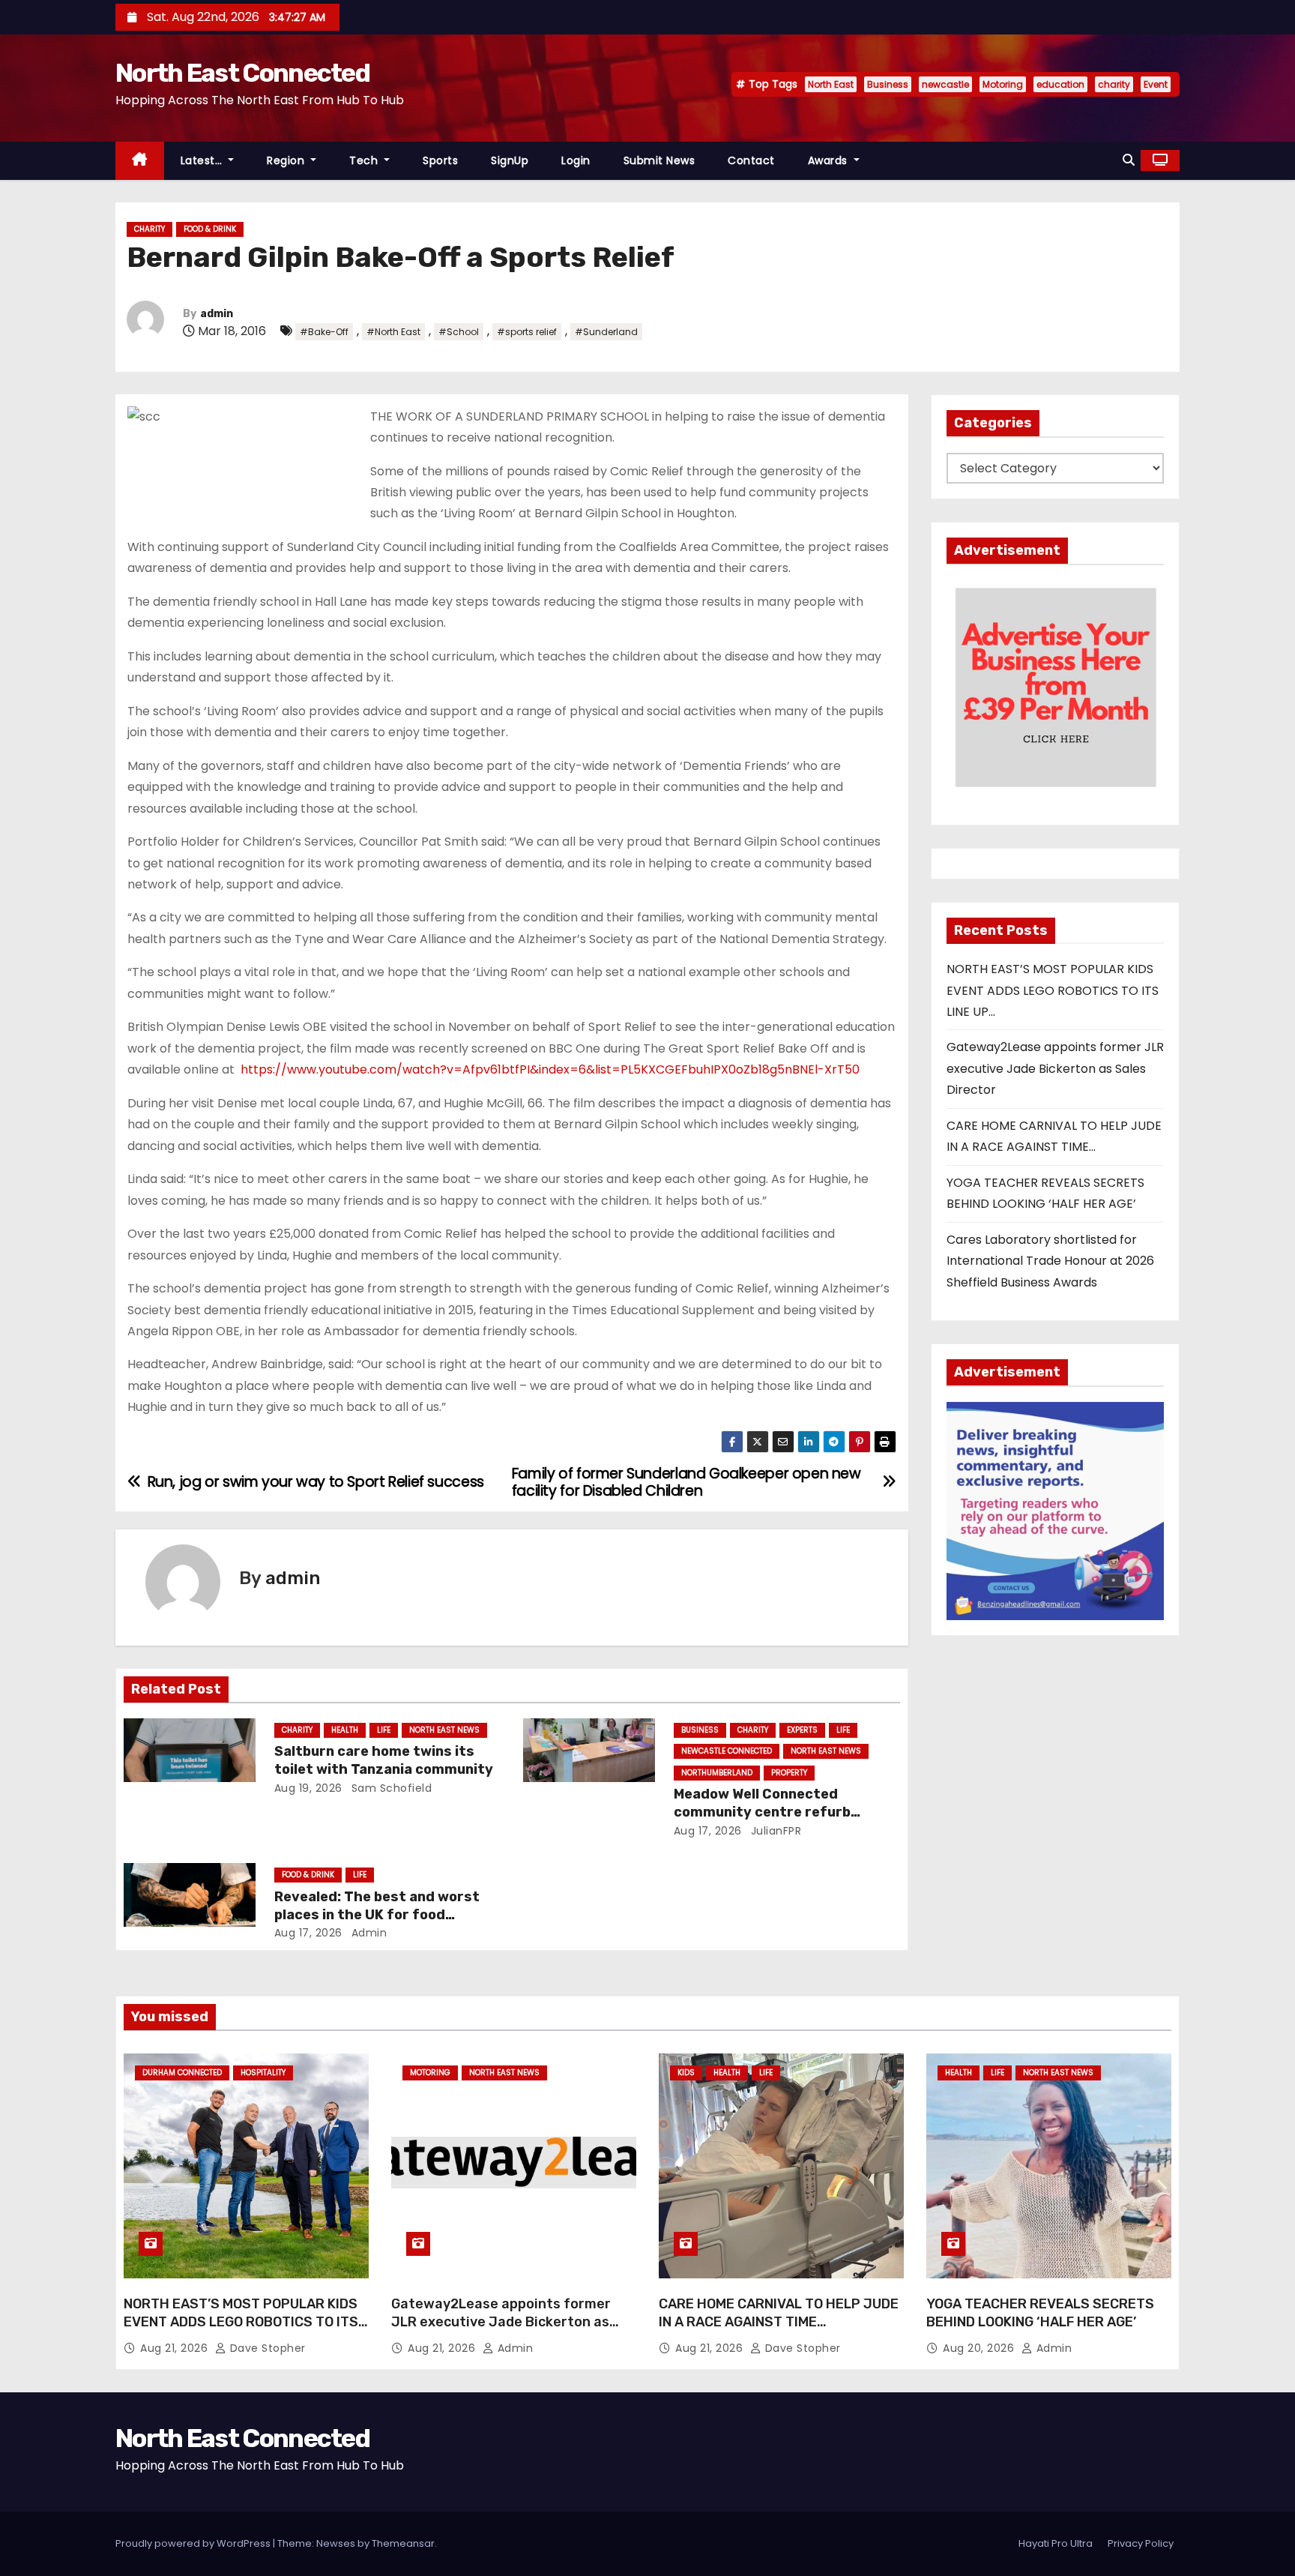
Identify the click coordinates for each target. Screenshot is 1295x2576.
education (1060, 84)
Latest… (203, 160)
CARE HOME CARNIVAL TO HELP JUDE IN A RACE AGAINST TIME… (779, 2313)
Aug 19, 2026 (308, 1788)
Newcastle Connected (727, 1751)
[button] (1129, 160)
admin (217, 314)
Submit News (659, 160)
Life (384, 1730)
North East (831, 84)
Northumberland (717, 1773)
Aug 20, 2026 (980, 2348)
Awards (830, 160)
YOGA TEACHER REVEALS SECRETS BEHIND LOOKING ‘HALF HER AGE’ (1040, 2313)
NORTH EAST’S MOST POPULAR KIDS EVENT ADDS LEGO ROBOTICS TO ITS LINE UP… (1053, 990)
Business (888, 84)
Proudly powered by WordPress (194, 2543)
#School (459, 332)
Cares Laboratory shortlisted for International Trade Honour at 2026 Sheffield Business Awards (1050, 1261)
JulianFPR (774, 1831)
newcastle (945, 84)
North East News (444, 1730)
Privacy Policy (1141, 2543)
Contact (751, 160)
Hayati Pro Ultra (1056, 2543)
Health (345, 1730)
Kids (686, 2073)
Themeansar (403, 2543)
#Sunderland (606, 332)
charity (1114, 84)
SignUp (510, 160)
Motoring (1003, 84)
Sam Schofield (390, 1788)
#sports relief (527, 332)
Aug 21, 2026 (176, 2348)
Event (1156, 84)
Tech (365, 160)
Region (287, 160)
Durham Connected (182, 2073)
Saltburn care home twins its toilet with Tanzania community (384, 1760)
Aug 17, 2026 (708, 1831)
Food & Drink (210, 229)
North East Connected (242, 73)
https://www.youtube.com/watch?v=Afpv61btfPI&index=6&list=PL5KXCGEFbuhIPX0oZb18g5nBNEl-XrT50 (550, 1069)
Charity (150, 229)
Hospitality (263, 2073)
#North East (393, 332)
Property (789, 1773)
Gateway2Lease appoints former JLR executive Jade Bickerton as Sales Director (1055, 1068)
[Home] (140, 161)
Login (576, 160)
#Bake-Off (324, 332)
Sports (440, 160)
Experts (802, 1730)
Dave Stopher (266, 2348)
